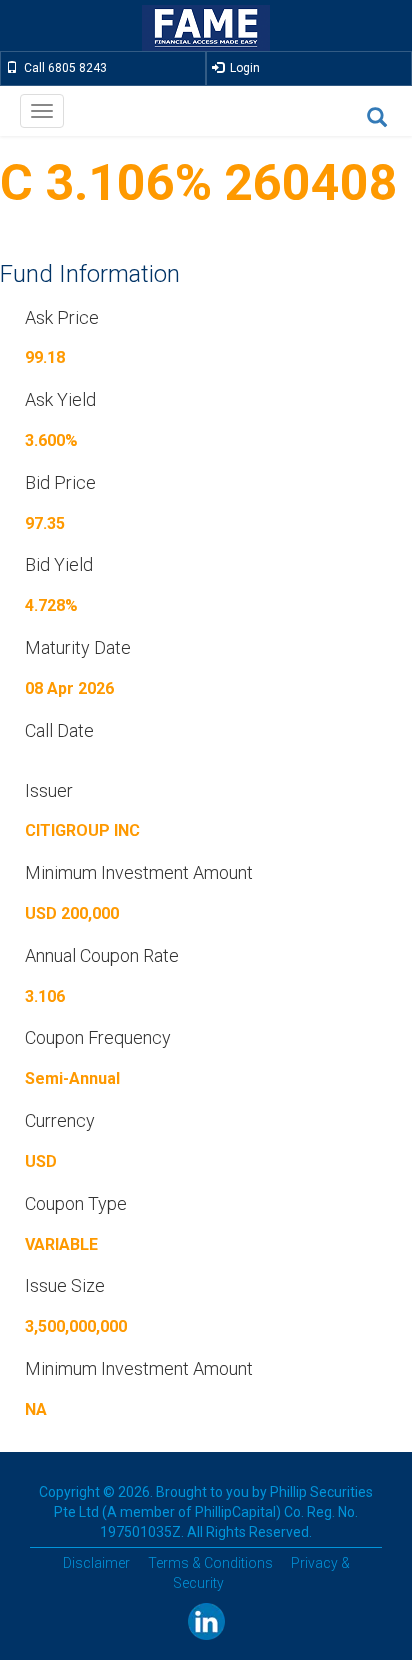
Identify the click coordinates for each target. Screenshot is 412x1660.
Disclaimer (96, 1563)
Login (242, 68)
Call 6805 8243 (62, 68)
